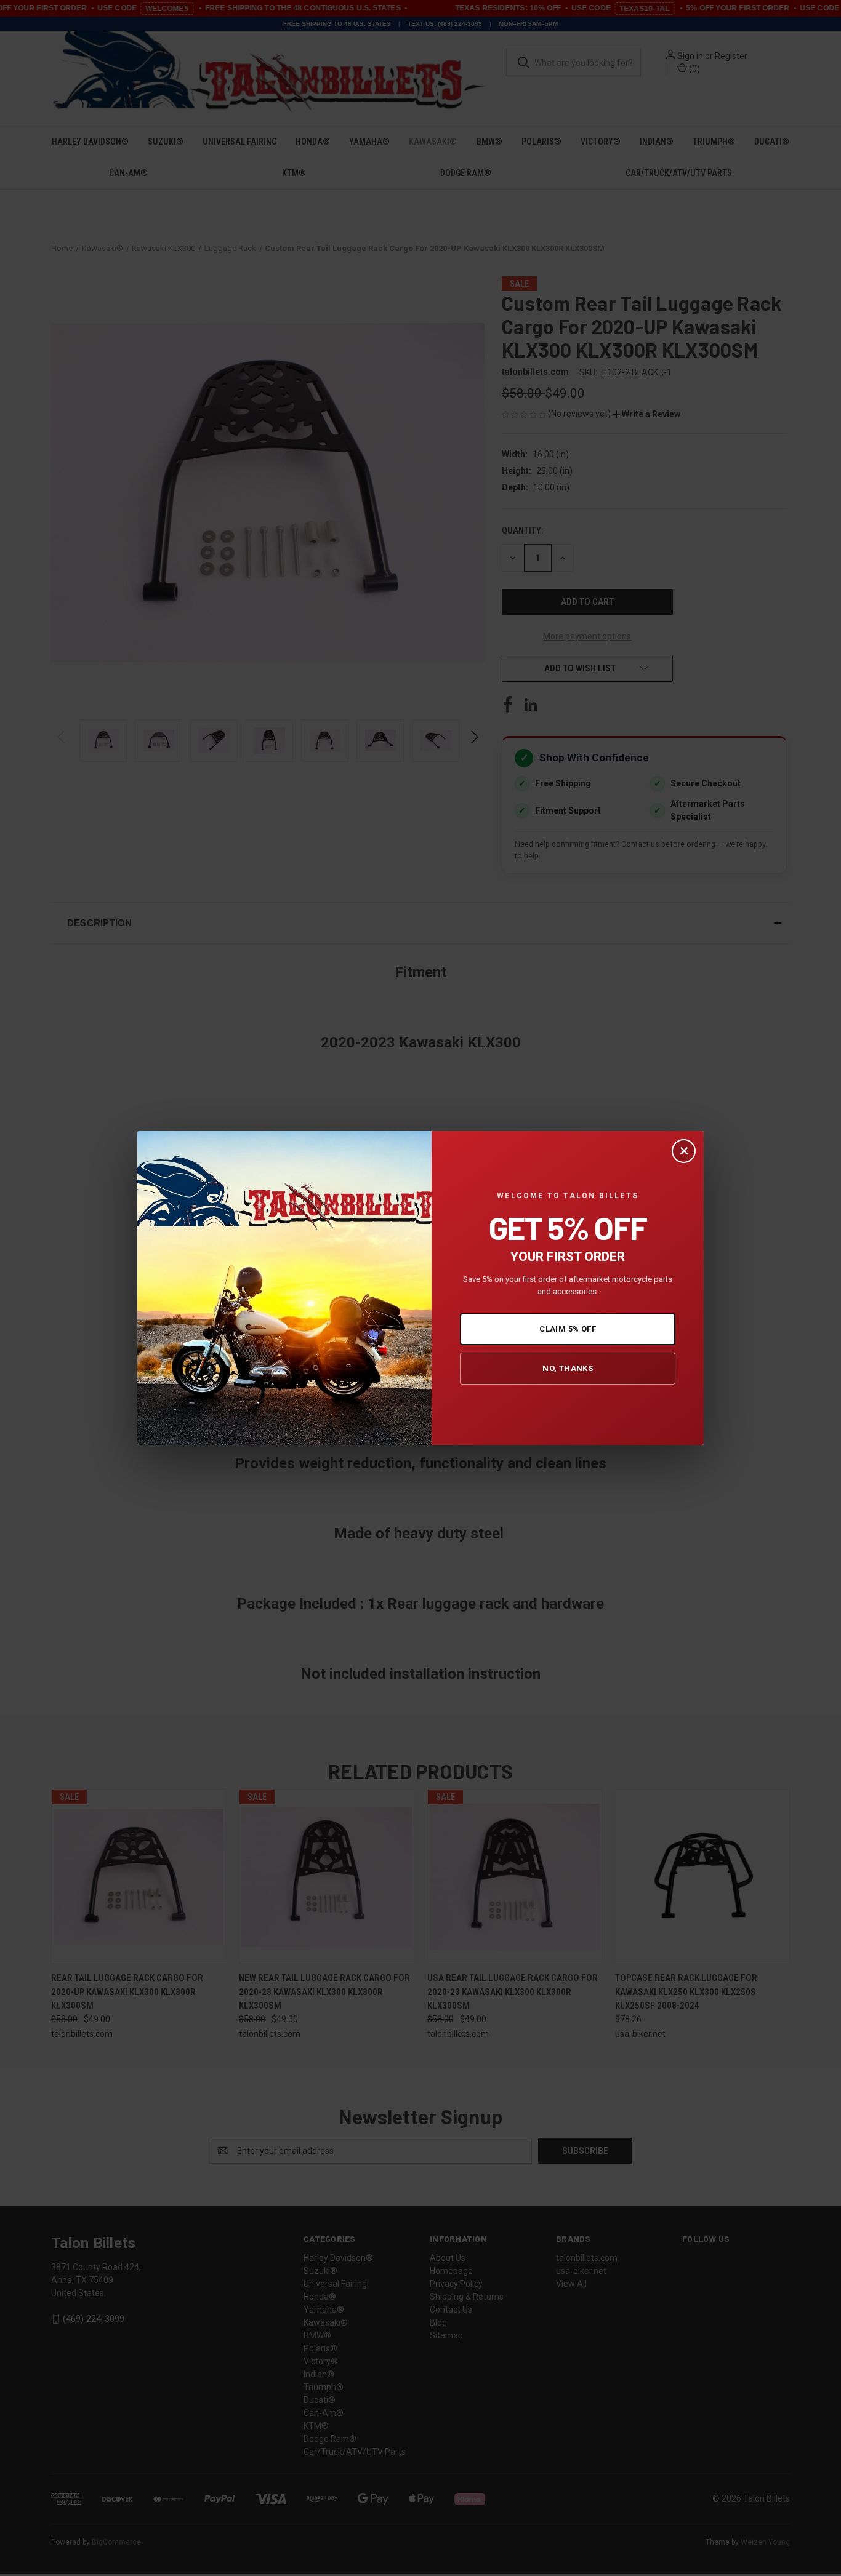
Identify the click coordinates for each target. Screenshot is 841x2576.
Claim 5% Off (568, 1329)
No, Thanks (568, 1368)
